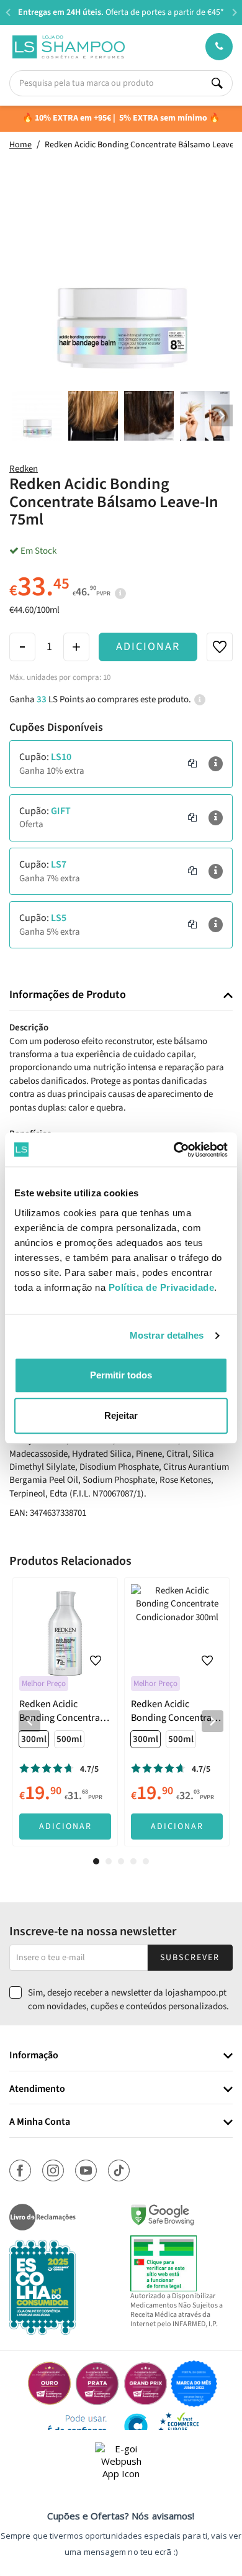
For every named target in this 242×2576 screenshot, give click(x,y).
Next (234, 12)
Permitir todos (121, 1375)
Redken (24, 469)
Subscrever (190, 1958)
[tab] (121, 995)
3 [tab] (121, 1861)
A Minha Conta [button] (40, 2122)
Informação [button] (34, 2056)
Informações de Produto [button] (68, 995)
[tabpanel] (65, 1712)
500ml (69, 1739)
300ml (34, 1739)
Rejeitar (121, 1415)
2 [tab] (109, 1861)
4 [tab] (133, 1861)
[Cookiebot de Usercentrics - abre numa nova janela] (174, 1150)
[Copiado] (192, 764)
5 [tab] (146, 1861)
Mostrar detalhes (167, 1335)
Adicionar (148, 647)
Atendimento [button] (37, 2089)
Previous (8, 12)
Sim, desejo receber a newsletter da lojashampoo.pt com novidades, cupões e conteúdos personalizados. (128, 1999)
